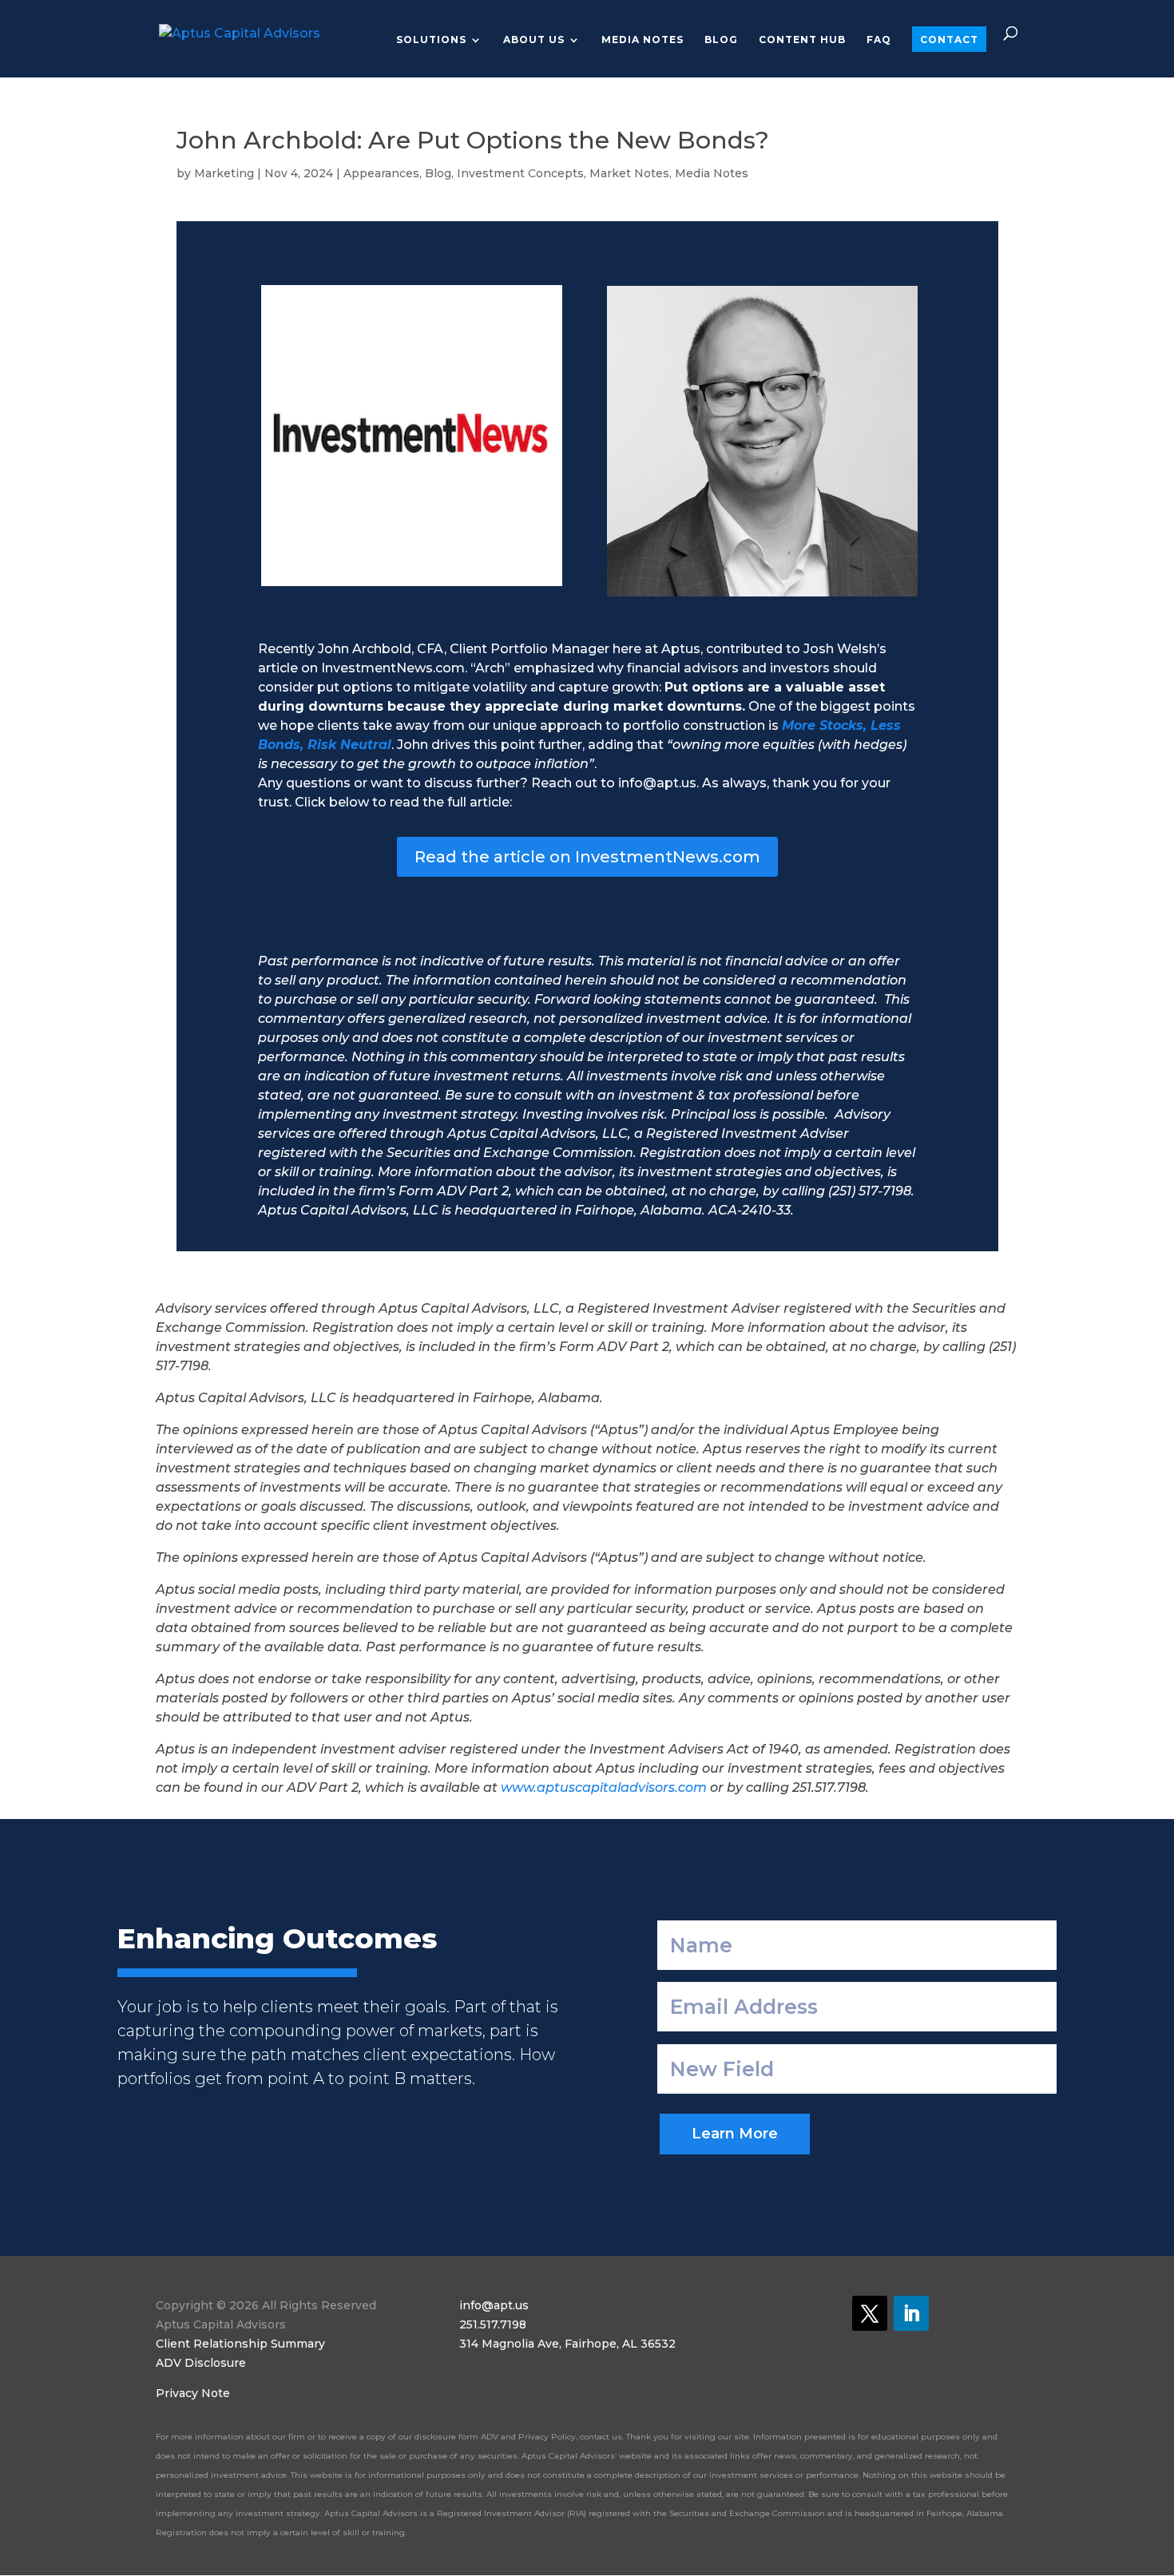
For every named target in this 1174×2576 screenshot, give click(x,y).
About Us (534, 40)
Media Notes (643, 40)
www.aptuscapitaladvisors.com (604, 1787)
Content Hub (802, 40)
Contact (949, 40)
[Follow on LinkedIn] (911, 2313)
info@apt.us (494, 2305)
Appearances (381, 173)
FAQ (879, 40)
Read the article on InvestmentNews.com (587, 857)
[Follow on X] (870, 2313)
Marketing (224, 173)
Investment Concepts (520, 173)
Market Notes (629, 173)
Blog (721, 40)
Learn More (735, 2134)
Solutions (431, 40)
